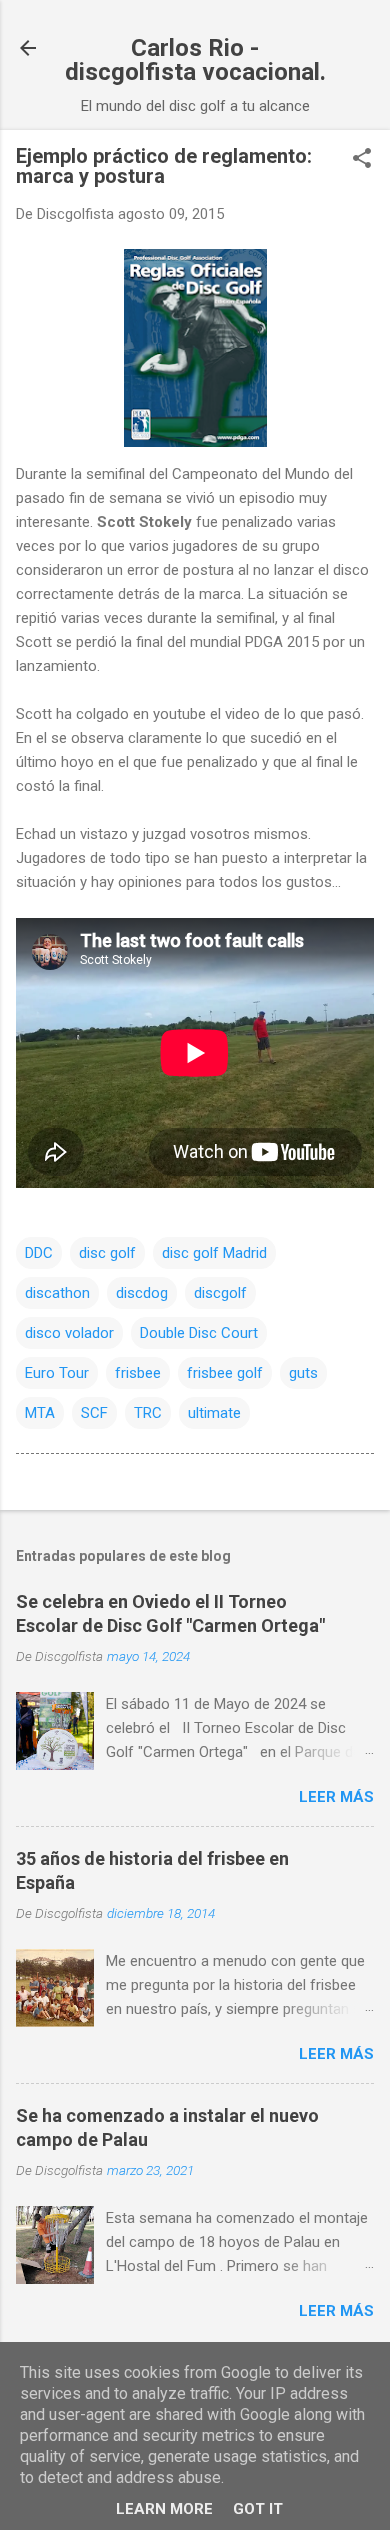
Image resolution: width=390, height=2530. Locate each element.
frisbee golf (225, 1373)
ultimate (214, 1413)
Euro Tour (57, 1373)
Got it (258, 2509)
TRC (148, 1413)
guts (303, 1373)
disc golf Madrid (214, 1253)
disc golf (107, 1253)
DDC (39, 1253)
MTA (40, 1413)
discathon (57, 1293)
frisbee (138, 1373)
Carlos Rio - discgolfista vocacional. (195, 60)
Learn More (164, 2509)
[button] (362, 160)
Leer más (336, 1797)
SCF (94, 1413)
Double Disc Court (199, 1333)
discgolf (220, 1293)
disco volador (69, 1333)
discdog (142, 1293)
